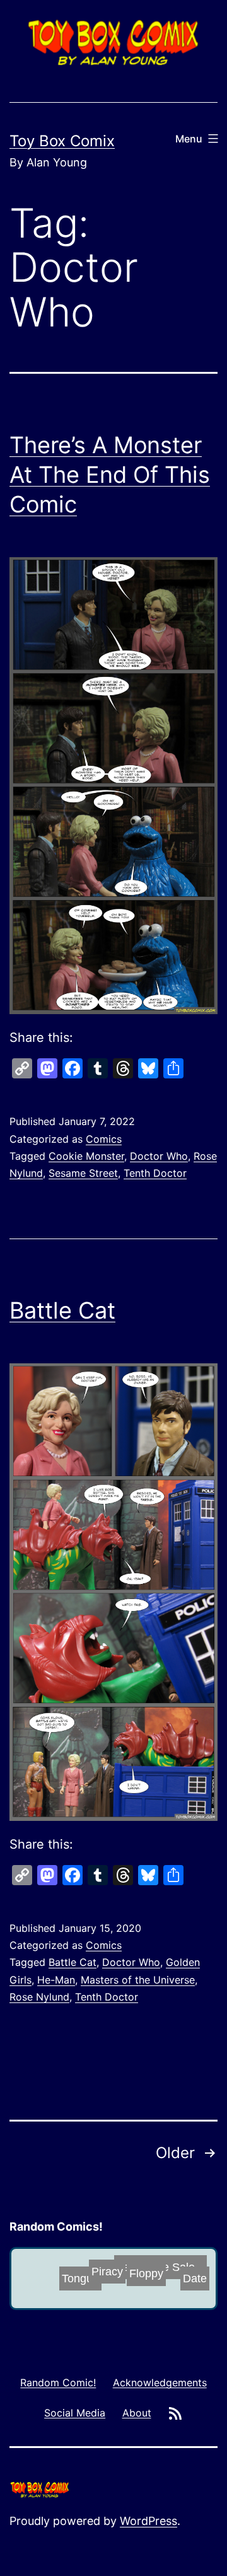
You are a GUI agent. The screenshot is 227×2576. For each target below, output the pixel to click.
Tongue (85, 2280)
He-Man (56, 1980)
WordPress (148, 2521)
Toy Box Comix (62, 141)
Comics (104, 1139)
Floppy (125, 2283)
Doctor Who (159, 1156)
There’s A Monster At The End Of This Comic (110, 475)
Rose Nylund (39, 1997)
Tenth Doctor (155, 1173)
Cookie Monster (86, 1156)
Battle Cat (62, 1310)
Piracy (124, 2268)
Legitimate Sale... (150, 2271)
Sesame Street (83, 1173)
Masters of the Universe (138, 1980)
